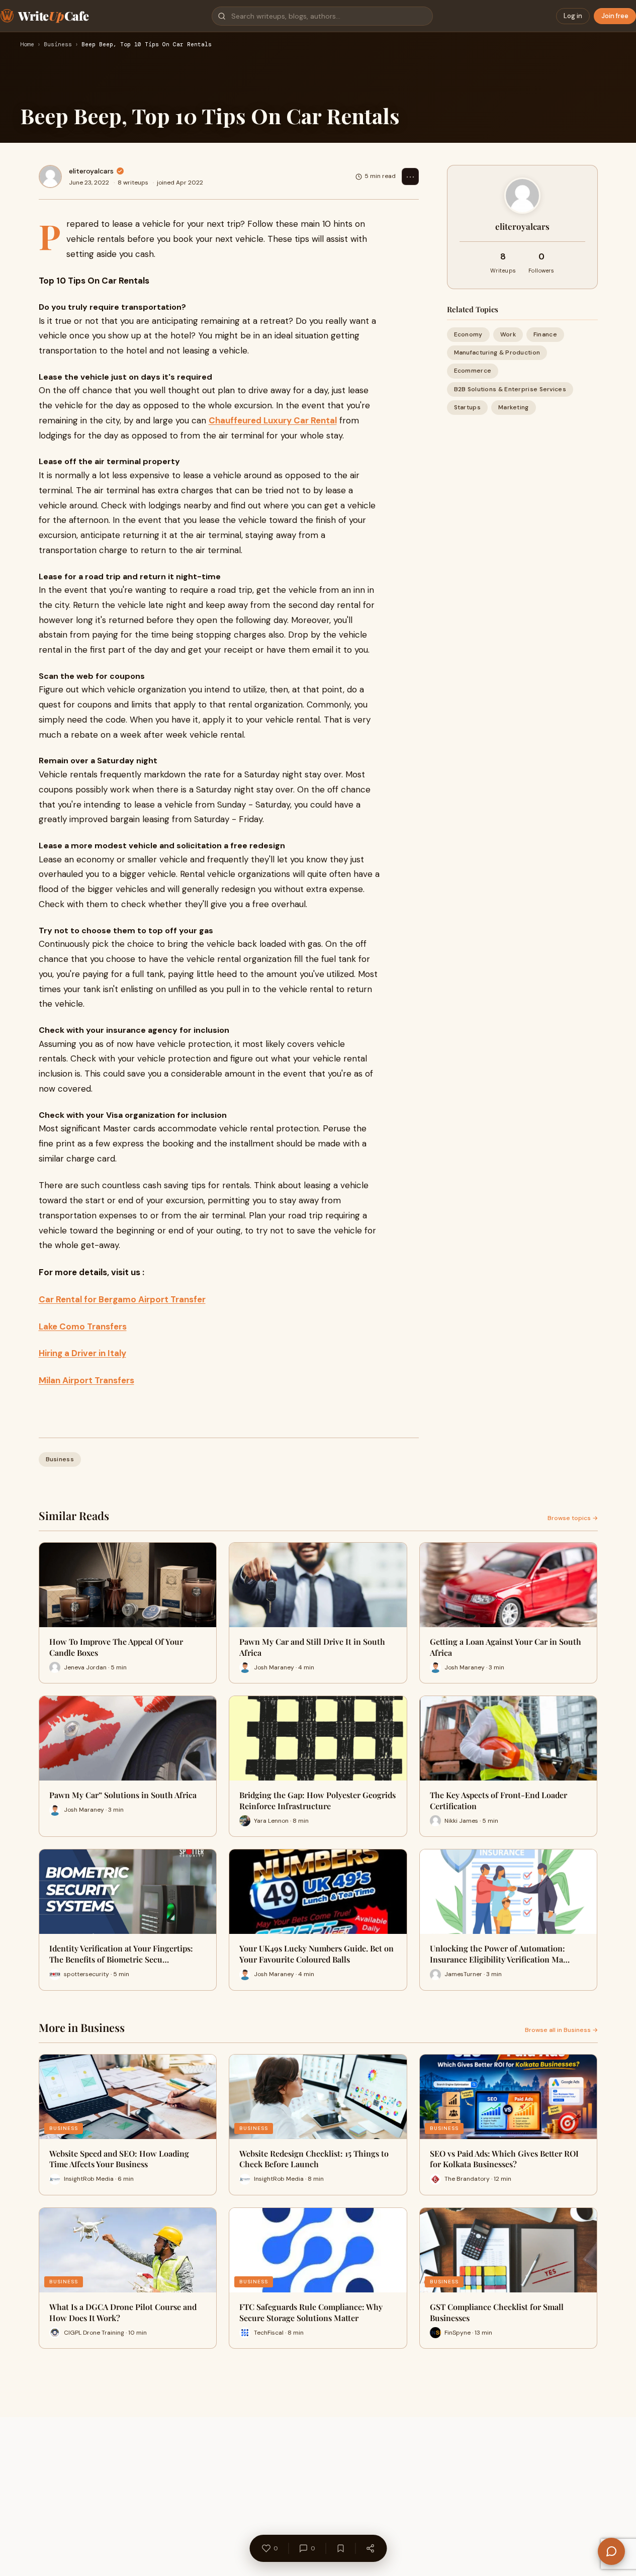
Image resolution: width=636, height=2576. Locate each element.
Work (508, 334)
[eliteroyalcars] (50, 176)
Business (58, 45)
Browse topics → (573, 1518)
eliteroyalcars (91, 171)
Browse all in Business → (561, 2030)
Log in (573, 16)
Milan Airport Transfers (86, 1380)
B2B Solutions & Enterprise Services (510, 389)
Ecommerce (473, 371)
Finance (545, 334)
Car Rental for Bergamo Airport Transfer (122, 1299)
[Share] (370, 2548)
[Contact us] (611, 2551)
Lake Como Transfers (83, 1326)
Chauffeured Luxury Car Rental (273, 420)
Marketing (514, 407)
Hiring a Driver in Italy (82, 1353)
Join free (615, 16)
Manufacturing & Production (497, 352)
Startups (467, 407)
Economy (468, 334)
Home (27, 45)
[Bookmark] (340, 2548)
